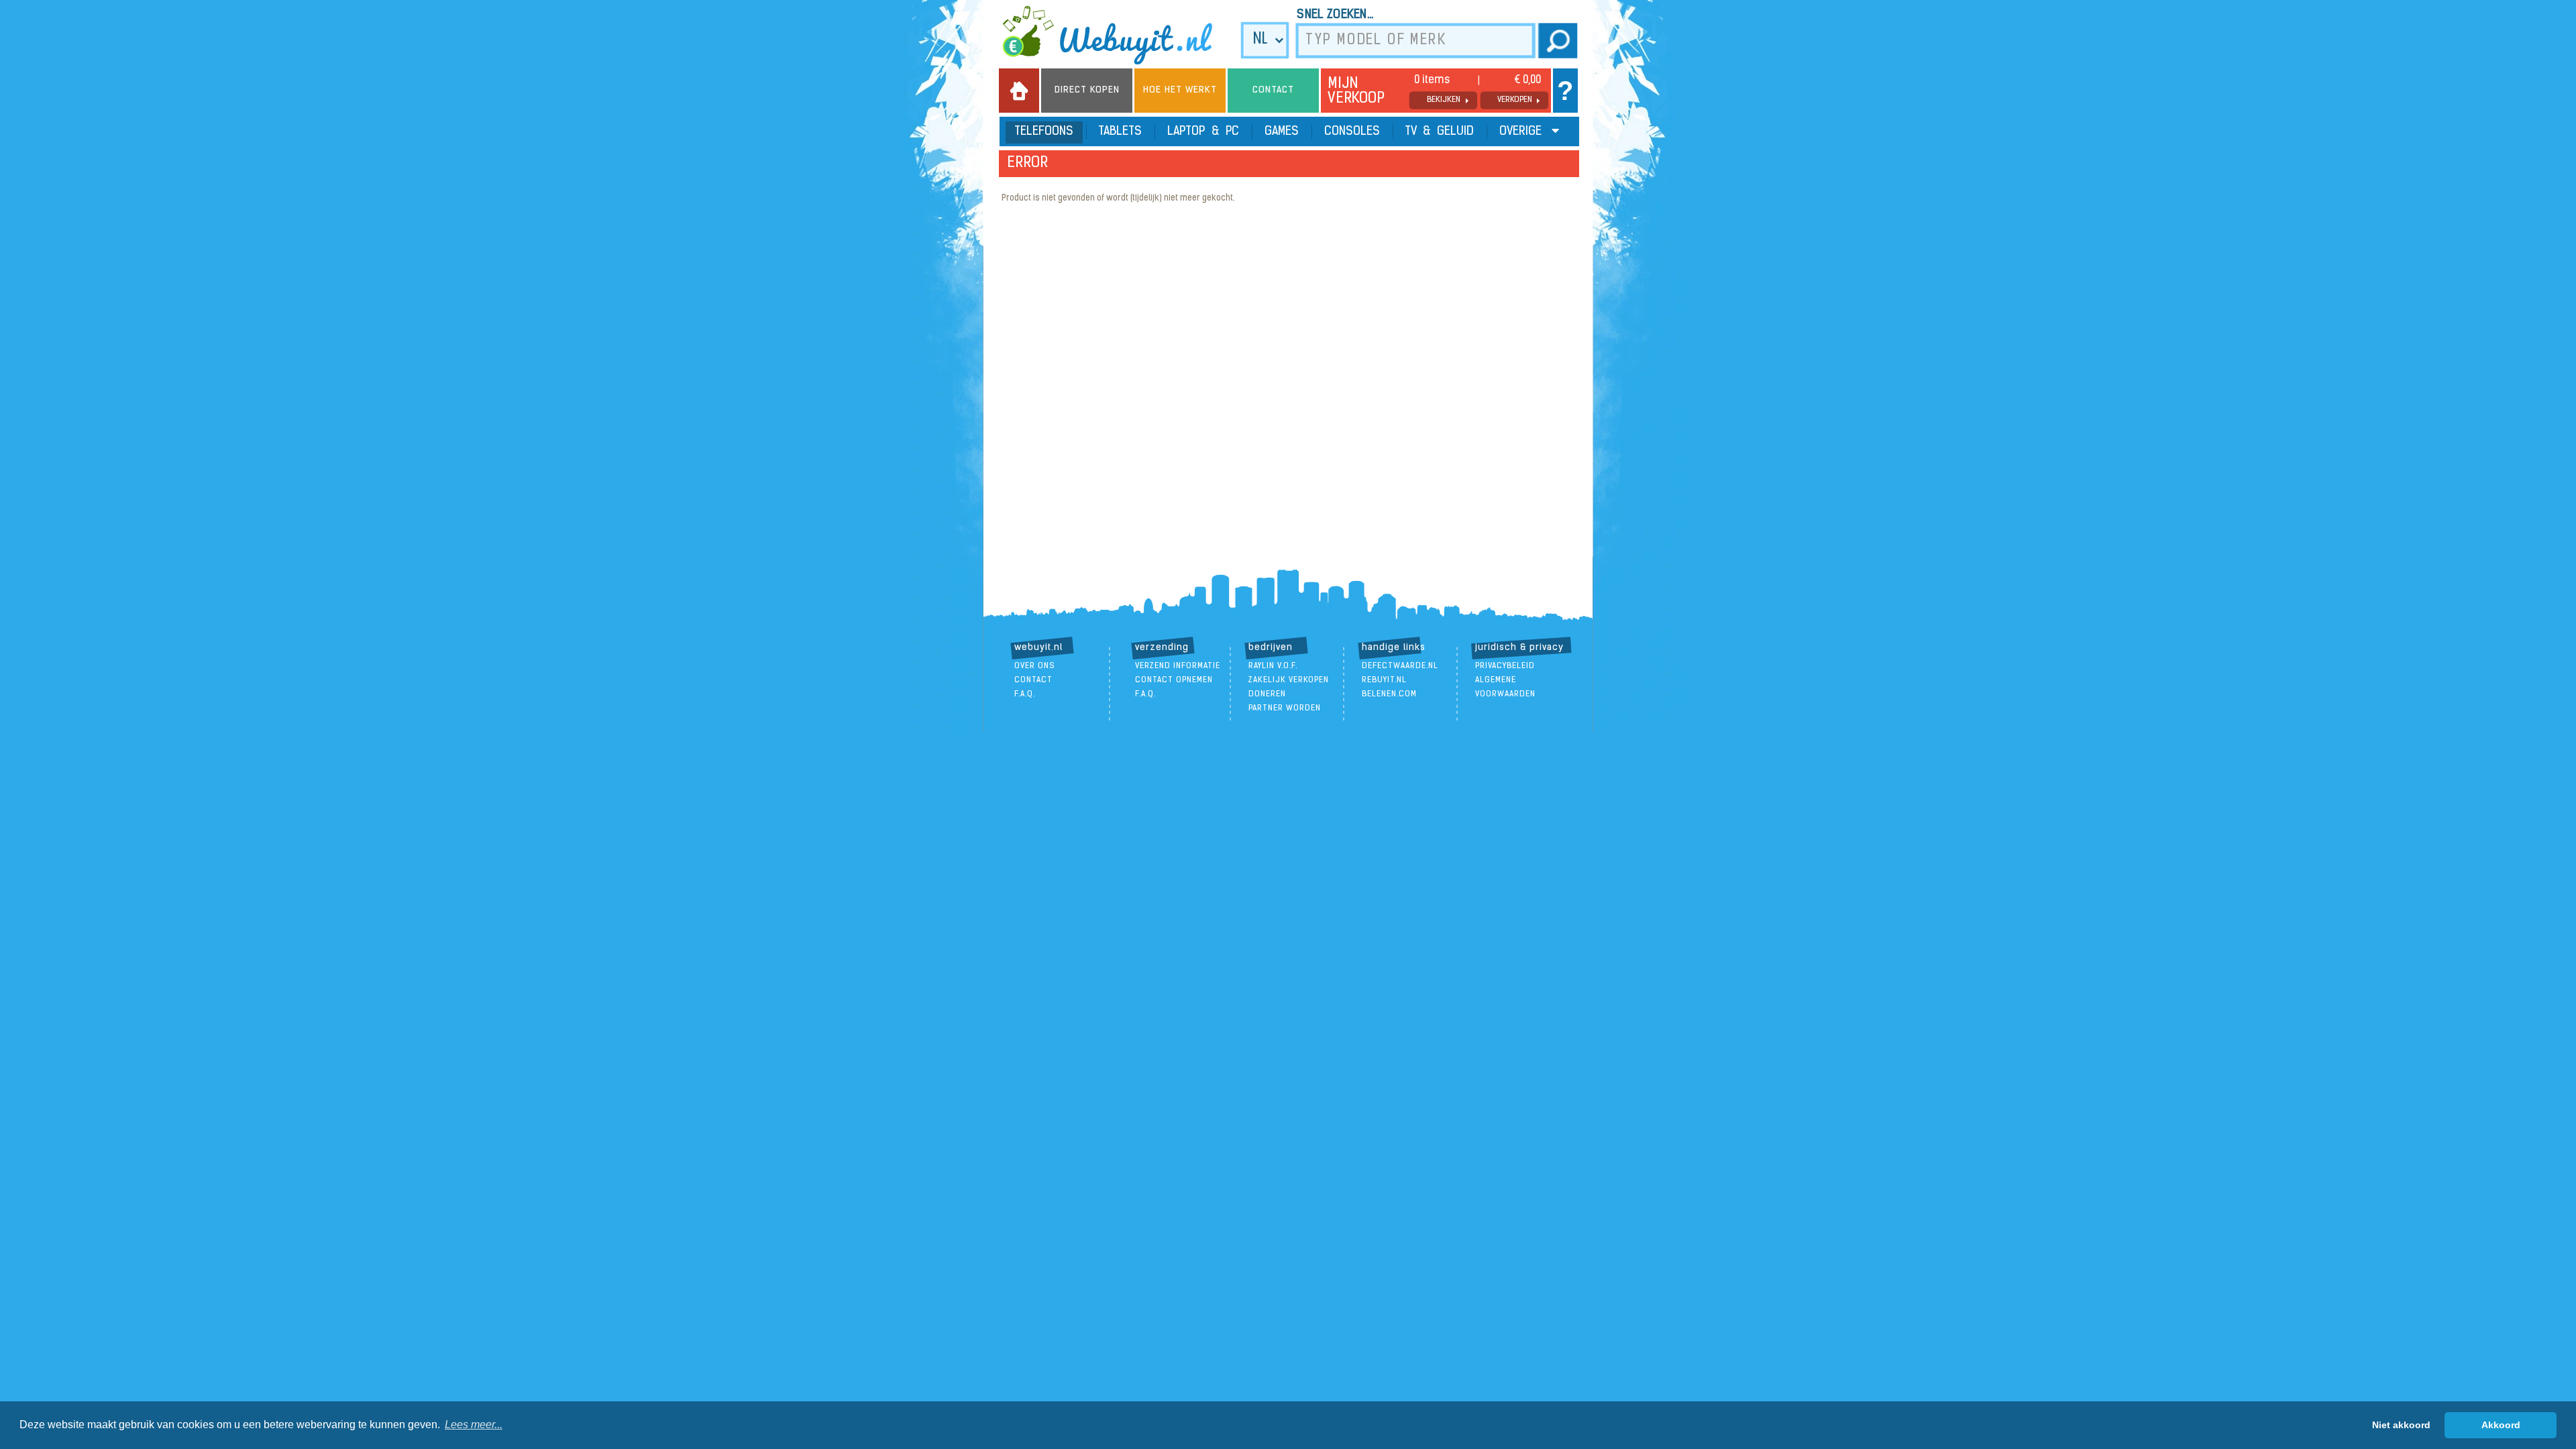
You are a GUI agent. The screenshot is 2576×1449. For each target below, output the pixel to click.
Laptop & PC (1203, 132)
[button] (474, 1425)
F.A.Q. (1025, 694)
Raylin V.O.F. (1273, 666)
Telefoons (1044, 132)
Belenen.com (1389, 694)
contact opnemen (1174, 680)
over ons (1035, 666)
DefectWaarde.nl (1400, 666)
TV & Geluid (1440, 132)
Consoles (1352, 132)
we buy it (1116, 35)
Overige (1522, 132)
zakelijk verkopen (1289, 680)
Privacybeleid (1505, 666)
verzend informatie (1178, 666)
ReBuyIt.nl (1384, 680)
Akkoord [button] (2501, 1425)
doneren (1267, 694)
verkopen (1515, 100)
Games (1282, 132)
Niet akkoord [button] (2401, 1425)
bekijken (1444, 100)
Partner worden (1285, 708)
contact (1033, 680)
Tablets (1120, 132)
